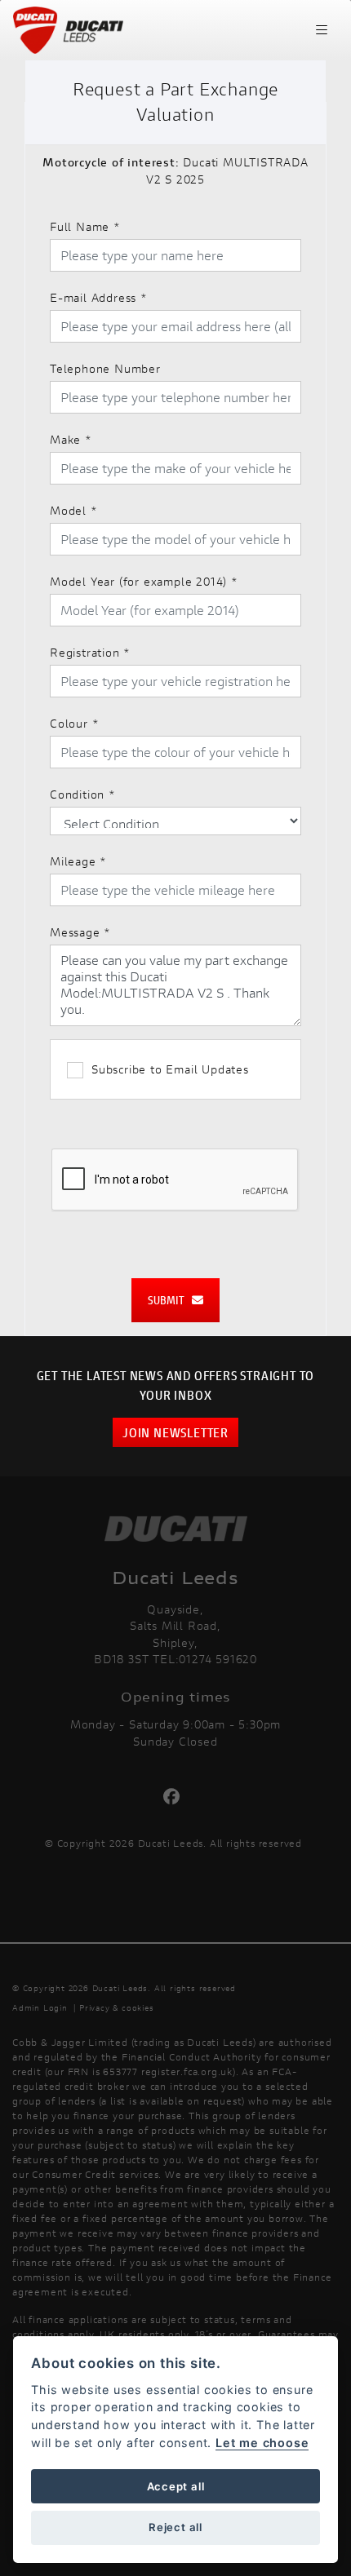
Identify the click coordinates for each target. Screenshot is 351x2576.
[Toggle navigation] (322, 30)
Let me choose (262, 2443)
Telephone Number (105, 368)
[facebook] (176, 1797)
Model (74, 510)
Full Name (85, 226)
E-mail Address (99, 297)
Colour (74, 723)
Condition (83, 794)
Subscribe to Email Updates (170, 1069)
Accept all (176, 2486)
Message (80, 932)
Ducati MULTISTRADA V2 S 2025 (175, 170)
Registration (90, 652)
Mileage (78, 861)
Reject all (175, 2527)
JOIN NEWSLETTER (175, 1432)
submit (170, 1300)
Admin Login (40, 2008)
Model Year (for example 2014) (144, 581)
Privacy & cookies (117, 2008)
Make (71, 439)
